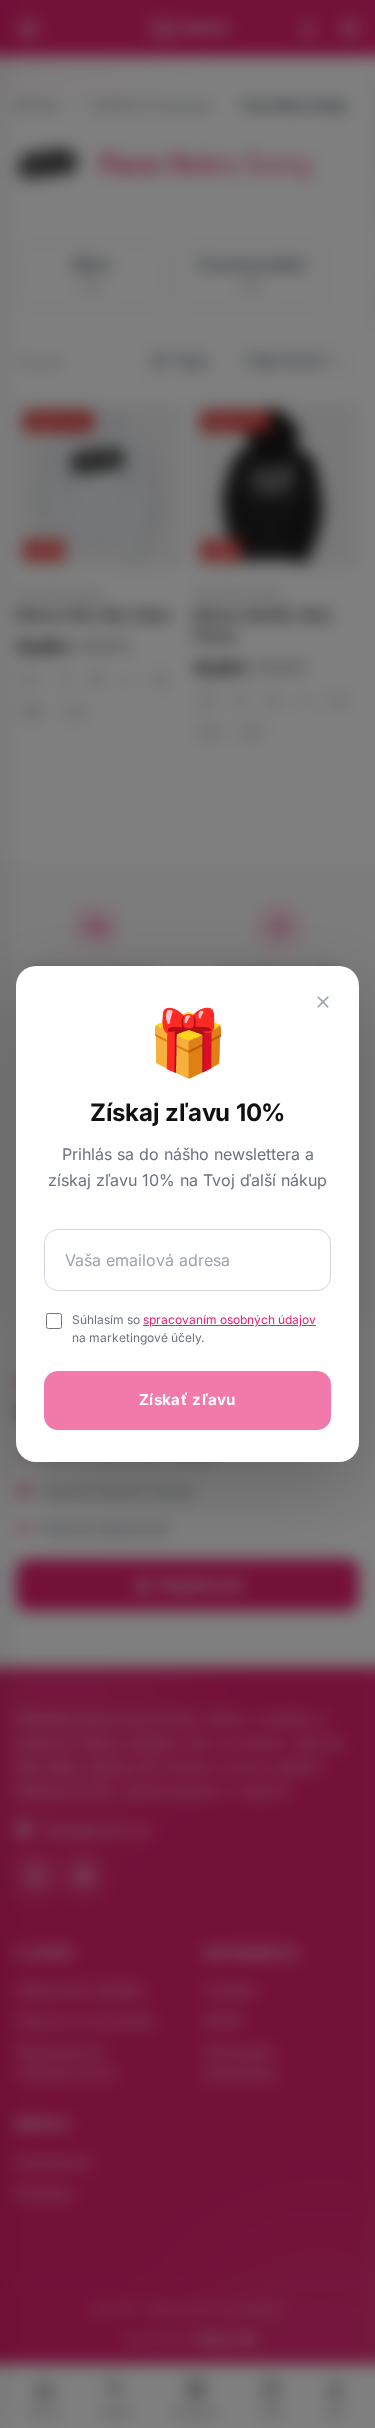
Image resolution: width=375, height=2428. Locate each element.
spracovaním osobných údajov (229, 1319)
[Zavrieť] (323, 1002)
